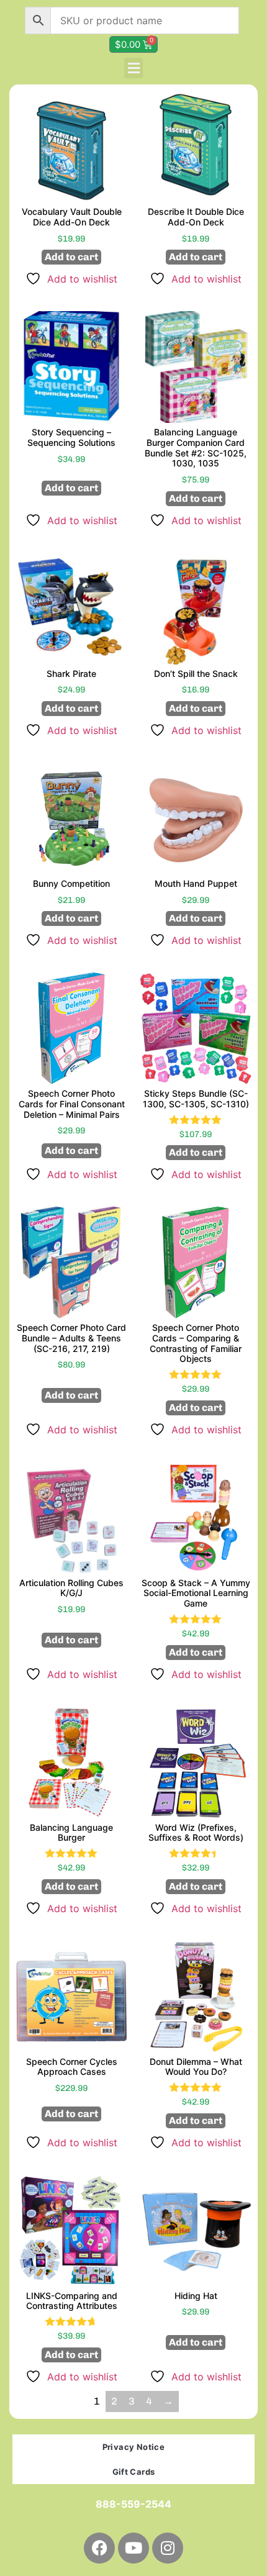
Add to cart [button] (71, 257)
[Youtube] (133, 2548)
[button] (133, 68)
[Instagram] (168, 2548)
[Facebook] (99, 2548)
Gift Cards (134, 2472)
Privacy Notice (134, 2447)
